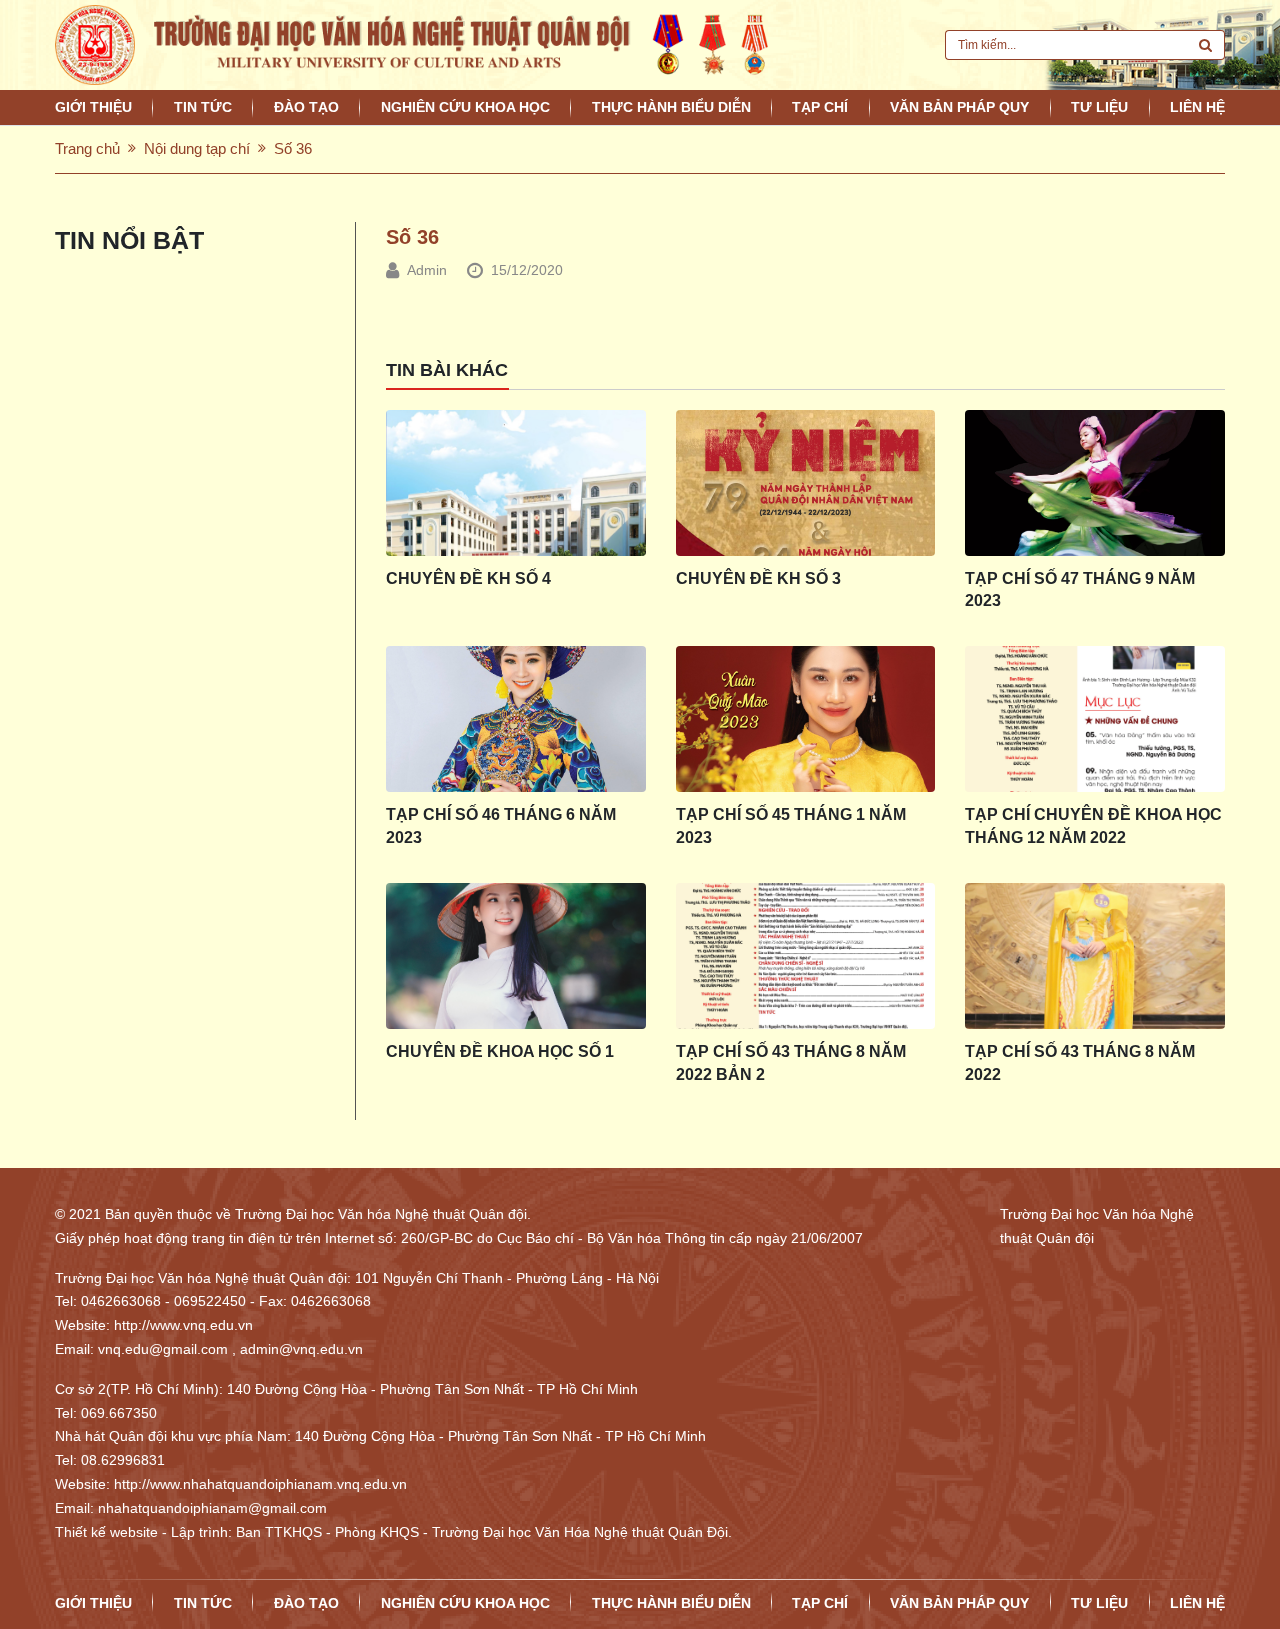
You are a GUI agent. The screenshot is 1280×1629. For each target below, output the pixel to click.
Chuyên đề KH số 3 (758, 578)
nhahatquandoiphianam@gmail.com (212, 1508)
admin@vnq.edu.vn (301, 1349)
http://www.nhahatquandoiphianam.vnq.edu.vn (260, 1484)
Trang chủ (87, 148)
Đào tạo (306, 107)
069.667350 (119, 1413)
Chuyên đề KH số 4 (468, 578)
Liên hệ (1197, 107)
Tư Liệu (1099, 107)
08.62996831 (123, 1460)
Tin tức (203, 107)
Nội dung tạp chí (197, 148)
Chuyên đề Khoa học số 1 (500, 1051)
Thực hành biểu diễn (671, 107)
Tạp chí (820, 107)
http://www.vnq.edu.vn (183, 1325)
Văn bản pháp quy (959, 107)
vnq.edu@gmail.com (163, 1349)
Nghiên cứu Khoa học (465, 107)
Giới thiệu (93, 107)
